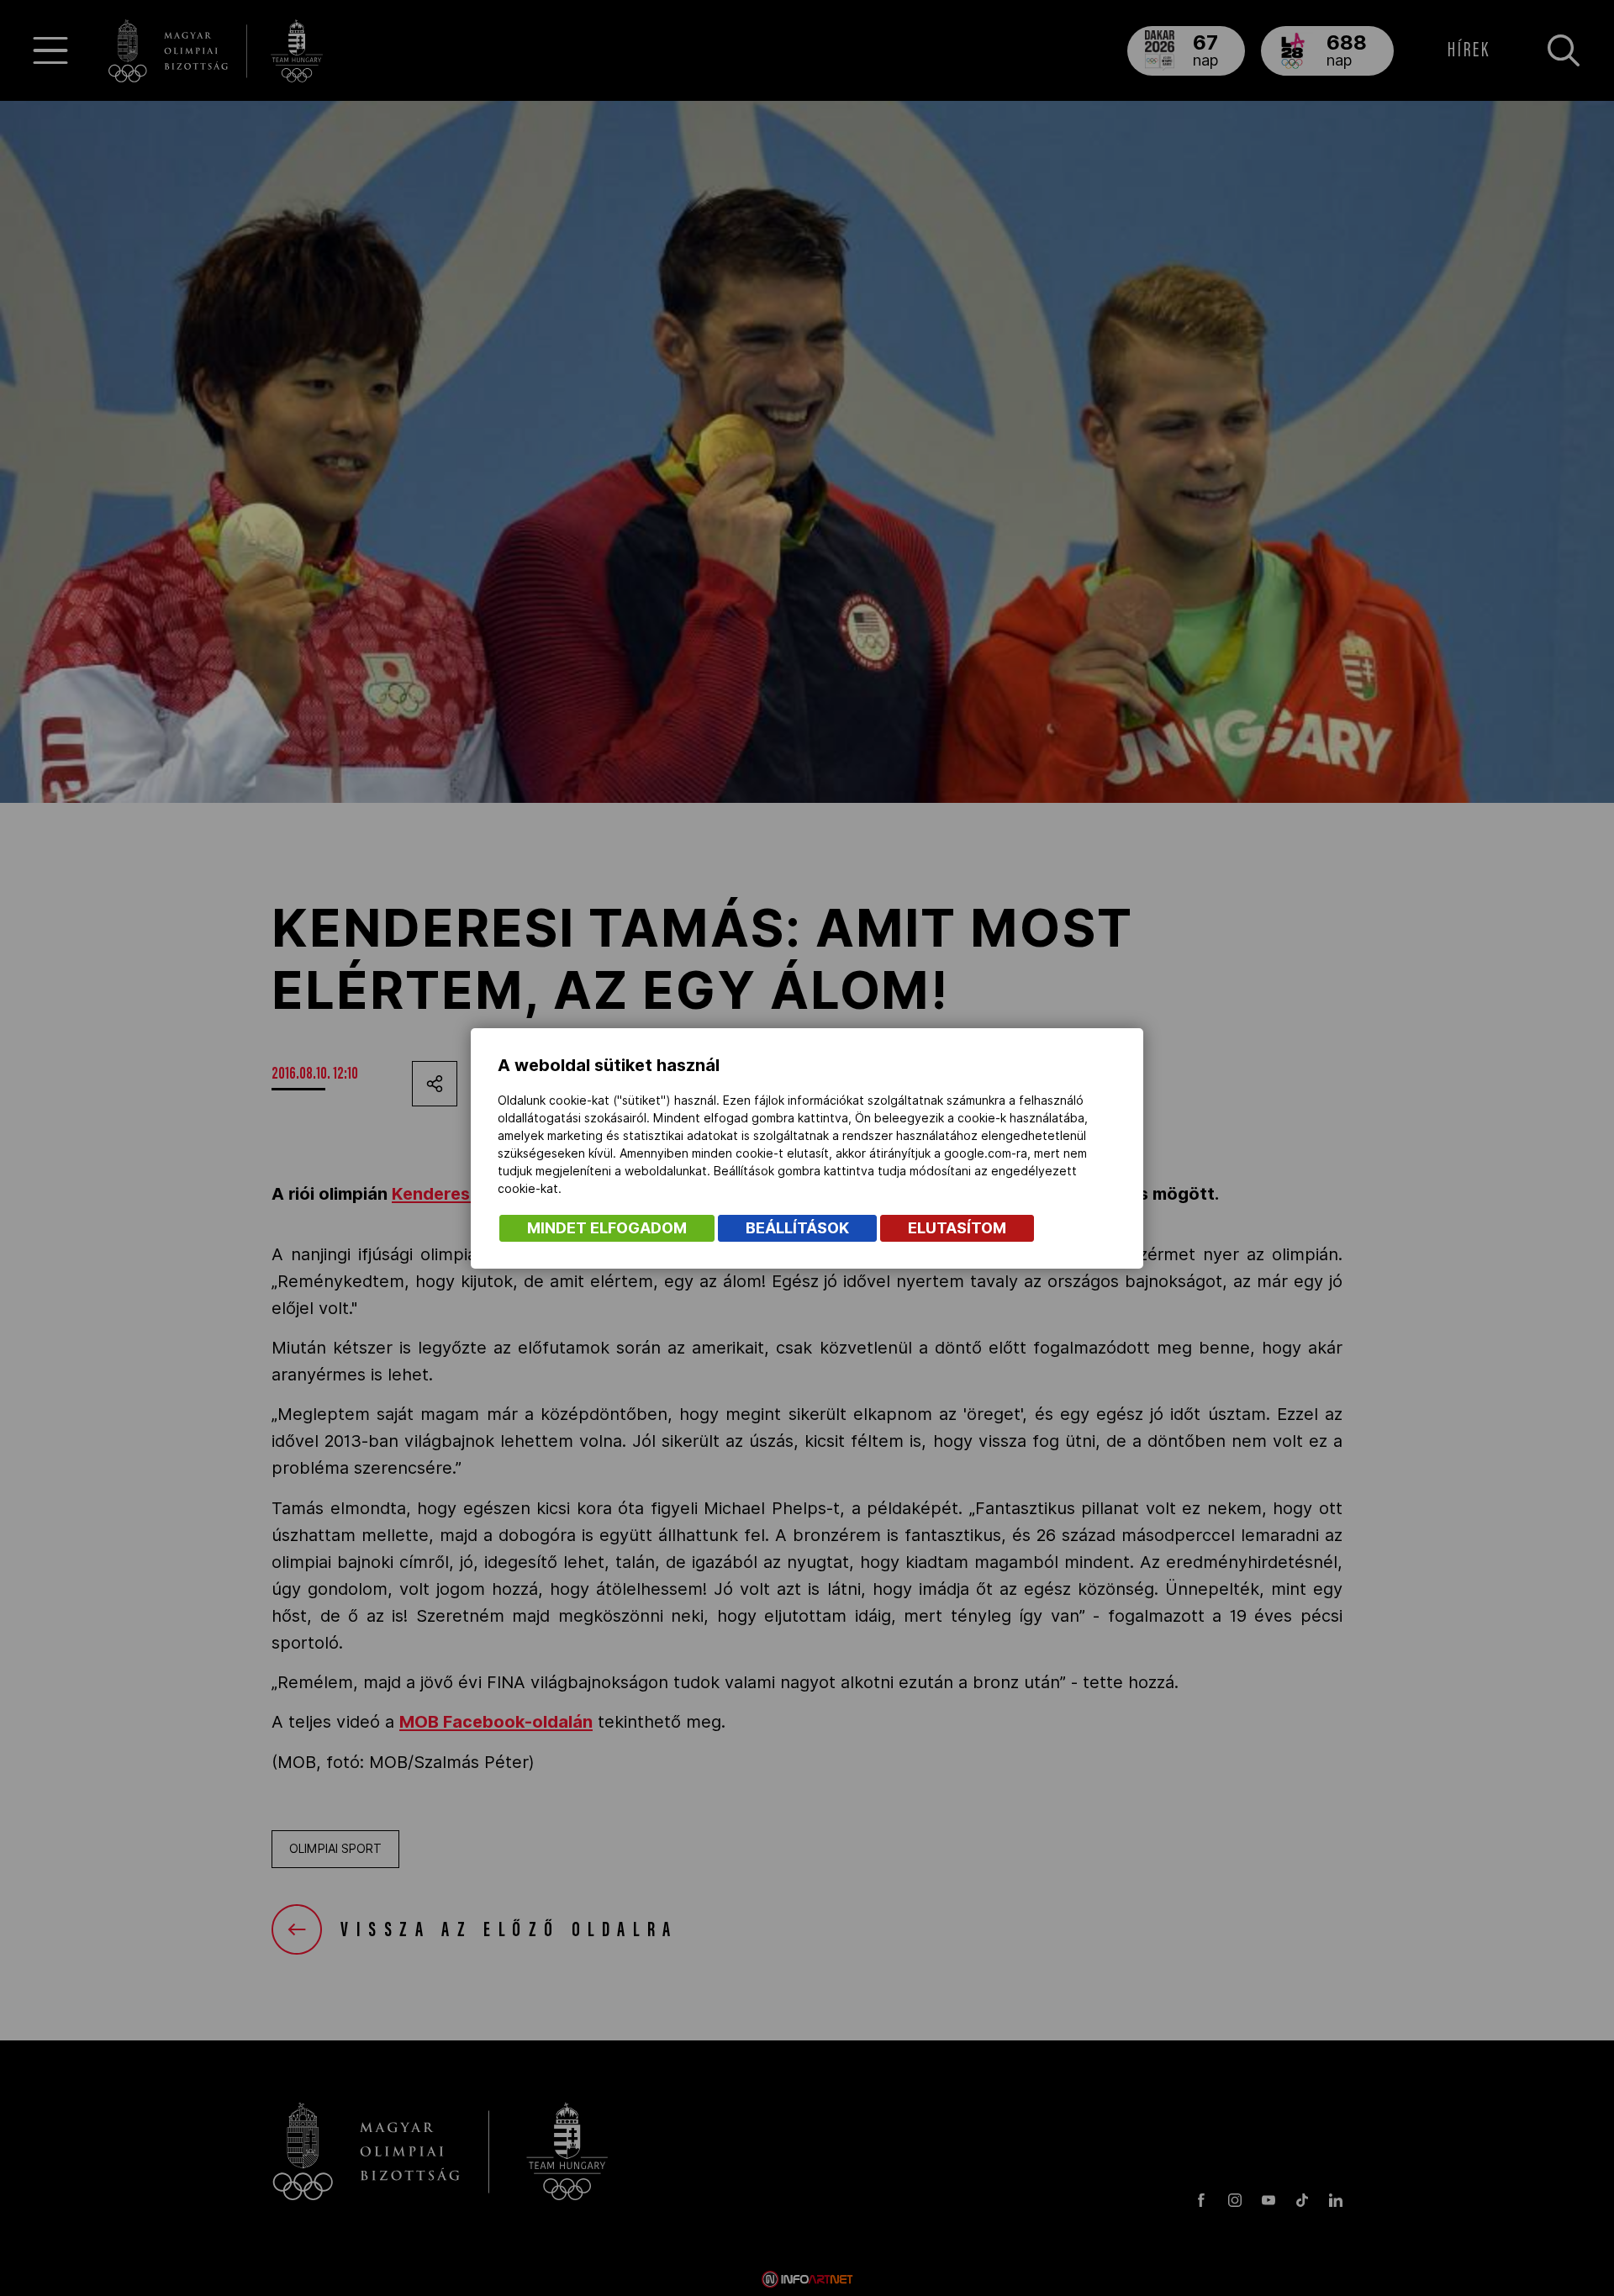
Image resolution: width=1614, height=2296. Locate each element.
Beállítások (797, 1228)
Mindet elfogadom (607, 1228)
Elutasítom (957, 1228)
